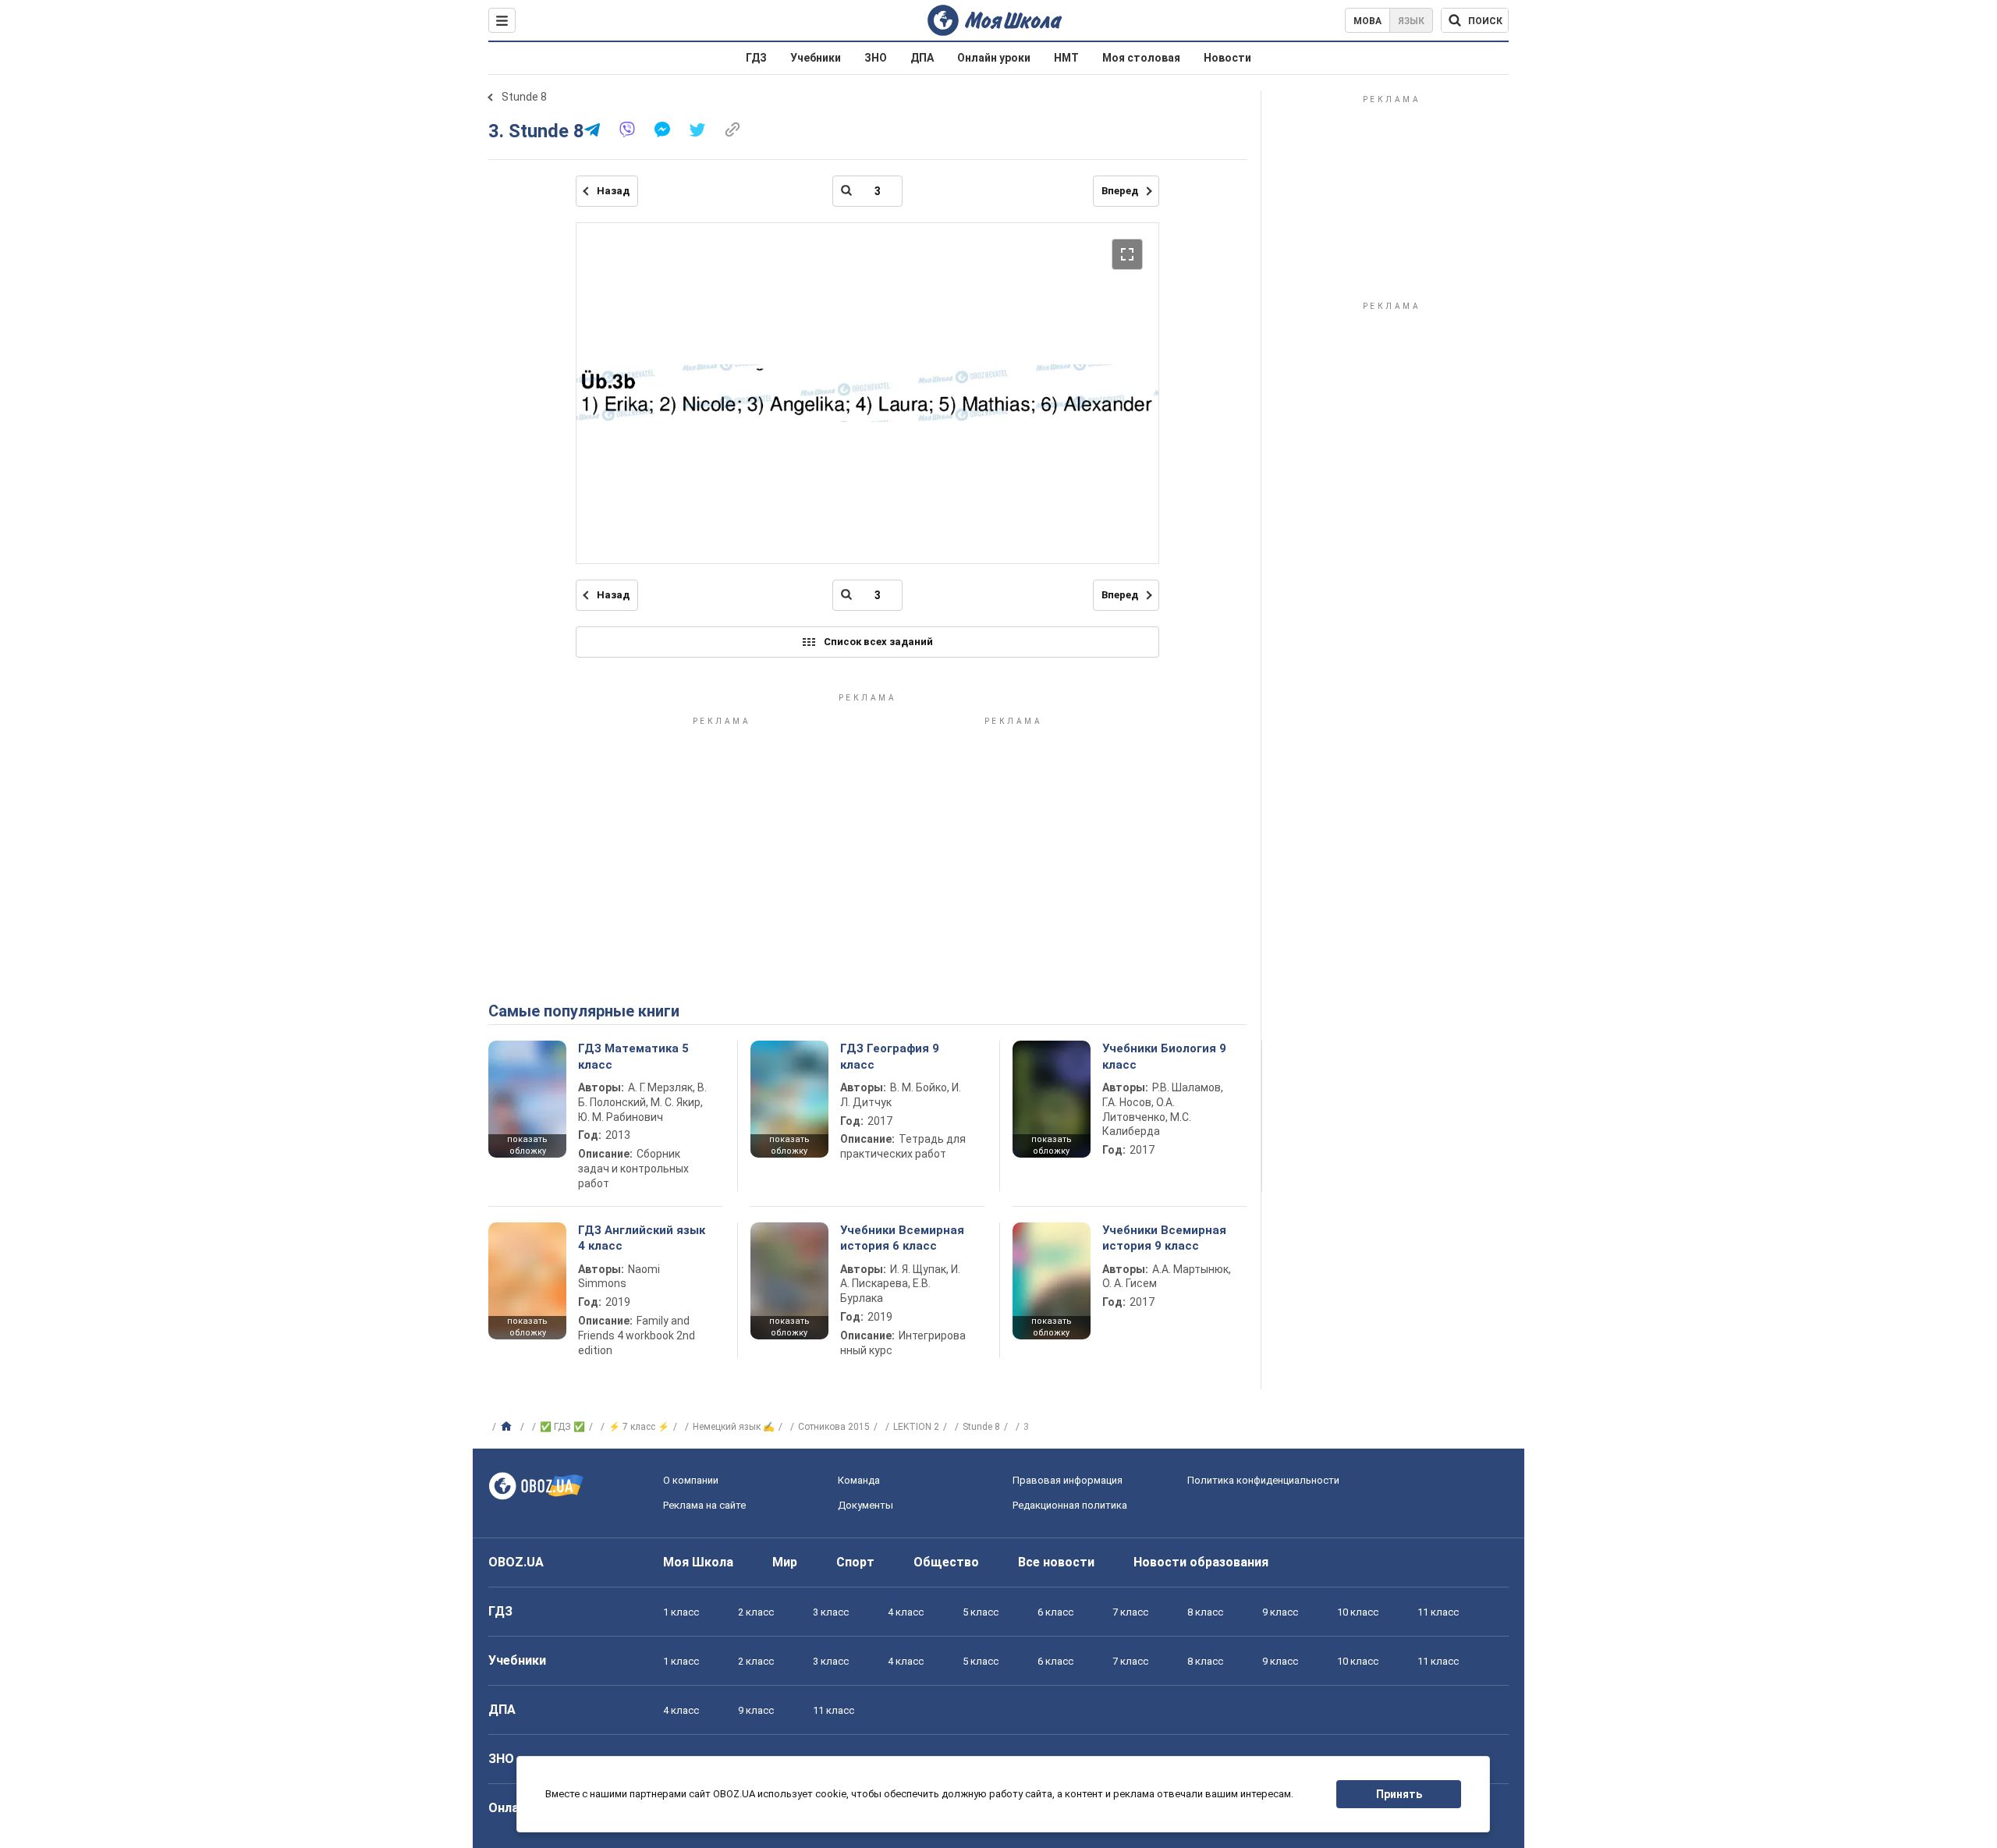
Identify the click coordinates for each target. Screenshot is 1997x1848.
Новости (1227, 58)
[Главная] (508, 1427)
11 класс (1438, 1612)
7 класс (1130, 1612)
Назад (613, 191)
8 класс (1205, 1612)
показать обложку (527, 1145)
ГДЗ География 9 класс (890, 1056)
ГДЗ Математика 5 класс (633, 1056)
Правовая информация (1068, 1480)
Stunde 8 (524, 97)
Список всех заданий (878, 642)
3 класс (831, 1612)
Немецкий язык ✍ (734, 1427)
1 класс (681, 1612)
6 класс (1055, 1612)
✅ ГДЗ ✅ (562, 1427)
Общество (946, 1562)
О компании (691, 1480)
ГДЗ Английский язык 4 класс (642, 1238)
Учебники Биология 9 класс (1164, 1056)
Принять (1399, 1794)
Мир (785, 1562)
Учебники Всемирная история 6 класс (902, 1238)
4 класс (906, 1612)
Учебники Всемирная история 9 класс (1164, 1238)
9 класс (1280, 1612)
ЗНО (876, 58)
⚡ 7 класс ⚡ (639, 1427)
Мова (1367, 21)
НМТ (1066, 58)
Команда (859, 1480)
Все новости (1056, 1562)
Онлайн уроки (994, 58)
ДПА (922, 58)
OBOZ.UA (516, 1562)
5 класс (981, 1612)
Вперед (1120, 191)
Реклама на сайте (704, 1505)
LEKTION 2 (916, 1427)
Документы (865, 1505)
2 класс (756, 1612)
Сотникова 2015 (834, 1427)
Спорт (855, 1562)
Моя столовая (1141, 58)
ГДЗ (756, 58)
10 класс (1358, 1612)
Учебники (816, 58)
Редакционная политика (1070, 1505)
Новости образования (1201, 1562)
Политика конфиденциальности (1263, 1480)
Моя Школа (698, 1562)
